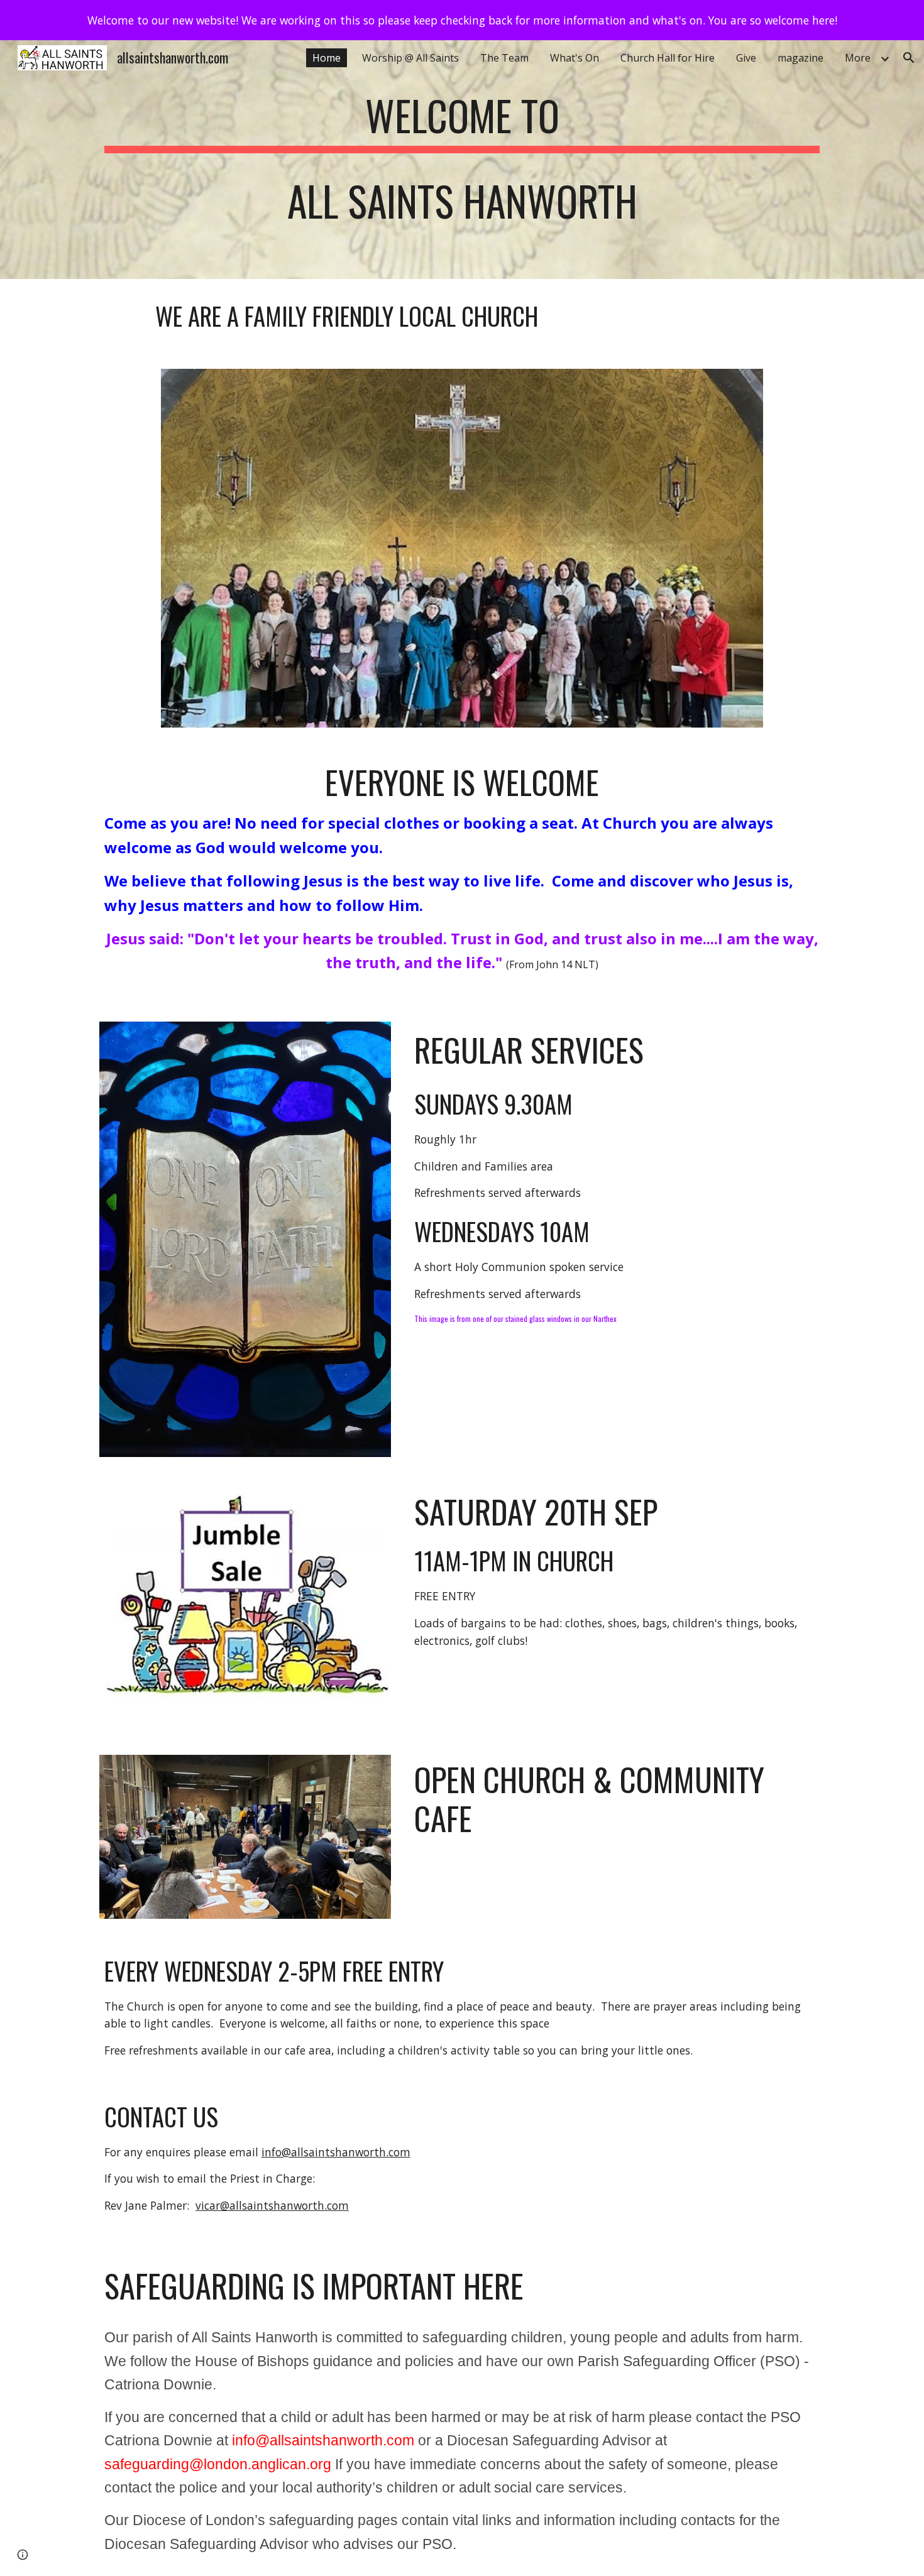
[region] (462, 20)
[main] (462, 160)
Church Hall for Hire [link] (668, 58)
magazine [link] (800, 58)
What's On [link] (575, 58)
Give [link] (746, 58)
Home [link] (327, 58)
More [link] (858, 58)
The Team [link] (504, 58)
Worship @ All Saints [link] (410, 58)
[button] (909, 58)
